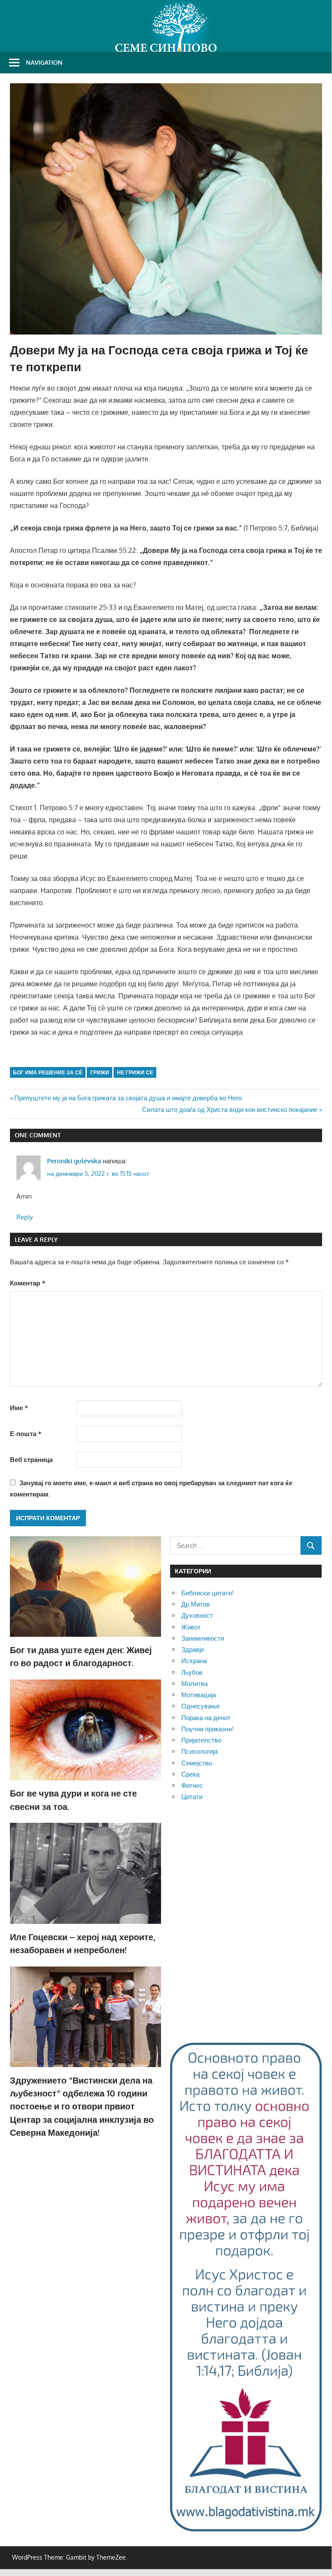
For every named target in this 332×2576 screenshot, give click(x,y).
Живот (191, 1627)
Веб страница (31, 1460)
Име (19, 1408)
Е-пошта (26, 1434)
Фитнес (192, 1785)
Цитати (192, 1797)
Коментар (28, 1283)
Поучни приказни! (207, 1729)
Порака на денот (206, 1718)
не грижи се (135, 1072)
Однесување (201, 1706)
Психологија (199, 1751)
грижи (100, 1072)
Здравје (193, 1649)
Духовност (197, 1615)
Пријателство (201, 1740)
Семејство (197, 1763)
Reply (25, 1217)
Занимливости (203, 1638)
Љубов (192, 1672)
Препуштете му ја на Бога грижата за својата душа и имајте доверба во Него (128, 1098)
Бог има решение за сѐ (48, 1072)
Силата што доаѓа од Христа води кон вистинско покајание (230, 1110)
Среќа (190, 1774)
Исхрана (194, 1661)
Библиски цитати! (207, 1593)
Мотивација (199, 1695)
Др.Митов (196, 1604)
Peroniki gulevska (74, 1161)
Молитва (194, 1684)
